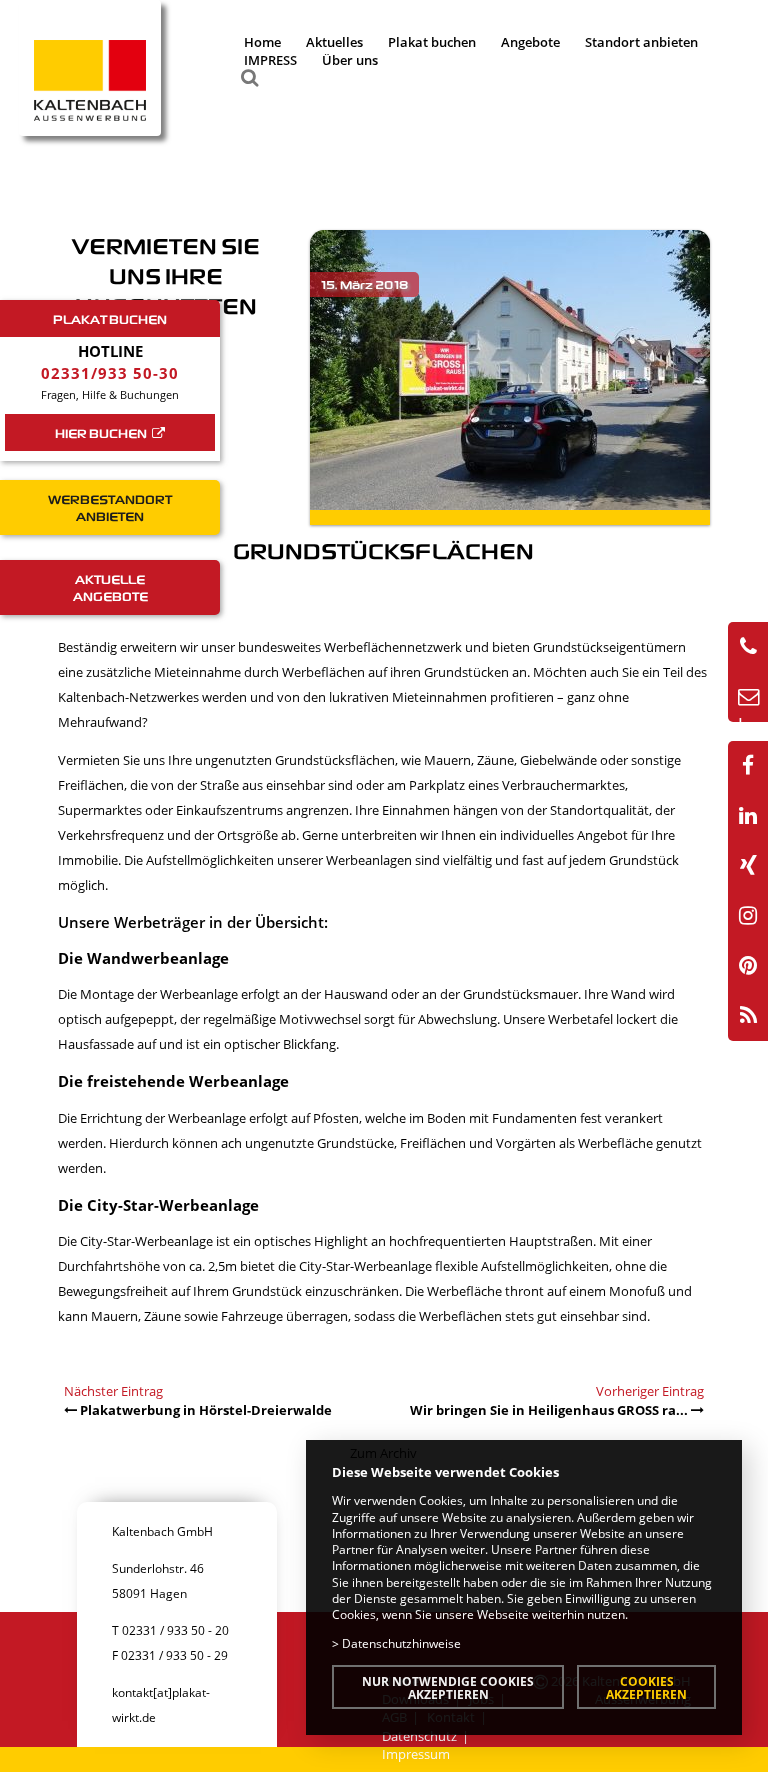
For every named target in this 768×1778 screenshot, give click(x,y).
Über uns (350, 60)
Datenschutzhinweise (401, 1643)
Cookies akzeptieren (646, 1687)
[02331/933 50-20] (748, 647)
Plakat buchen (432, 42)
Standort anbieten (641, 42)
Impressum (416, 1754)
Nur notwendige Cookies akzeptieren (448, 1687)
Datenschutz (419, 1736)
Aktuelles (334, 42)
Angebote (530, 42)
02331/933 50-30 (110, 373)
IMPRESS (270, 60)
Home (262, 42)
